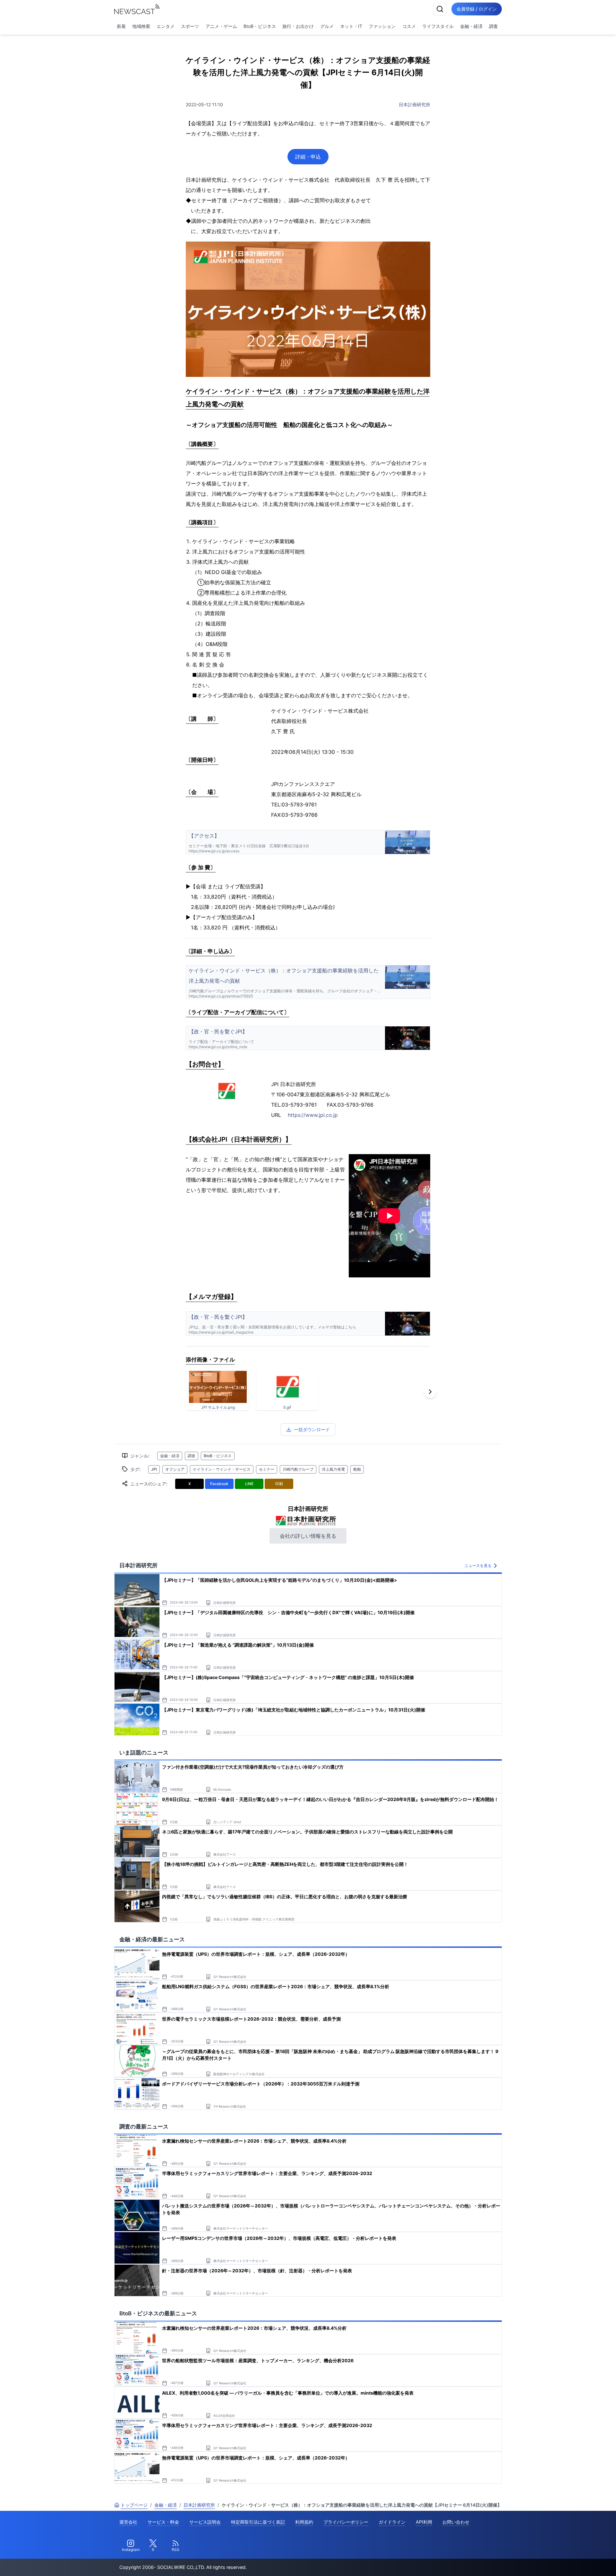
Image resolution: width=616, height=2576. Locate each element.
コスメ (409, 26)
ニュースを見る (478, 1566)
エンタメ (166, 26)
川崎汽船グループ (298, 1469)
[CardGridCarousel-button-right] (430, 1392)
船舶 (357, 1469)
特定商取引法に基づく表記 (258, 2522)
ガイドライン (392, 2522)
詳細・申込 (308, 157)
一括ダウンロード (312, 1429)
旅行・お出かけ (298, 26)
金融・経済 (471, 26)
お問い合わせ (456, 2522)
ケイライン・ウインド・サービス (222, 1469)
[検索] (440, 9)
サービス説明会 (205, 2522)
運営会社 (128, 2522)
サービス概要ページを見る (568, 2562)
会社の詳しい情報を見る (308, 1536)
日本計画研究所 (415, 104)
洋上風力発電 (333, 1469)
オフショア (175, 1469)
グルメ (327, 26)
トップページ (134, 2505)
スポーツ (190, 26)
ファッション (382, 26)
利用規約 (304, 2522)
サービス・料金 (163, 2522)
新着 (121, 26)
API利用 (424, 2522)
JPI (154, 1469)
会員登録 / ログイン (477, 9)
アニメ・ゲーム (221, 26)
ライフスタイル (438, 26)
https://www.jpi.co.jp (313, 1115)
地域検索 (141, 26)
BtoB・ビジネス (260, 26)
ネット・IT (351, 26)
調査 (493, 26)
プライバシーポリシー (346, 2522)
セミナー (267, 1469)
